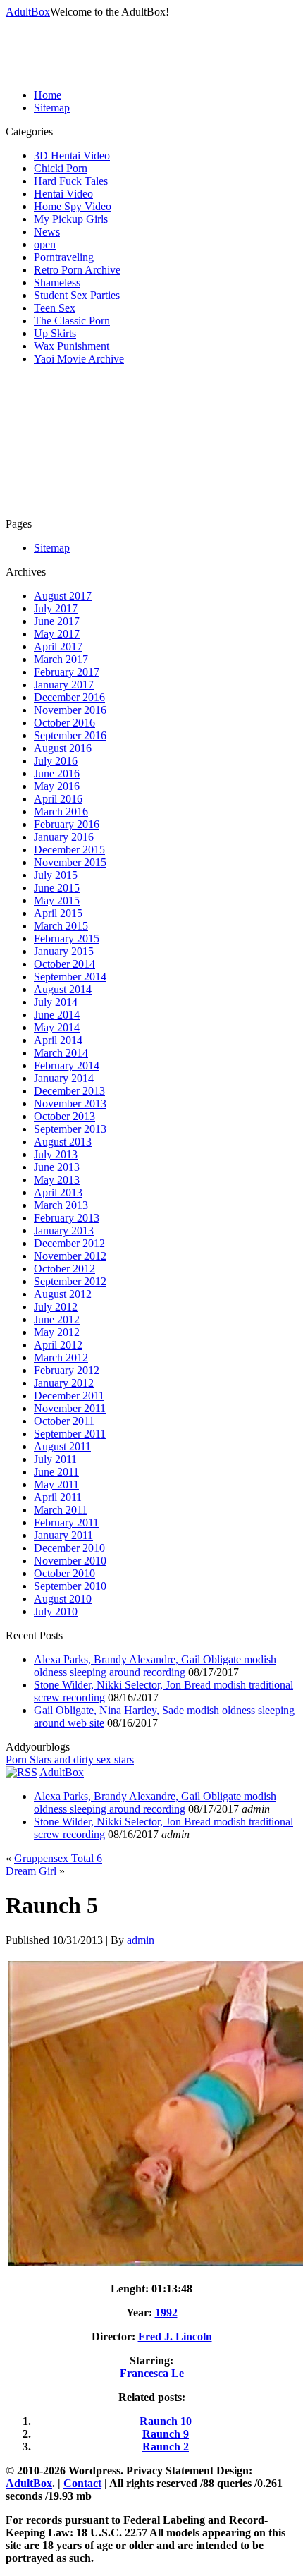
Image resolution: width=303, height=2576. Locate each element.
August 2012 (63, 1294)
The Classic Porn (72, 321)
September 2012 (70, 1281)
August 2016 (63, 748)
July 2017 (56, 608)
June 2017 (57, 621)
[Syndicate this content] (21, 1772)
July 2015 (56, 875)
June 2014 (57, 1015)
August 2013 (63, 1142)
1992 (166, 2313)
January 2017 (64, 685)
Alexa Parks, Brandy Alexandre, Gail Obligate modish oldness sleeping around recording (155, 1666)
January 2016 (64, 837)
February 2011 (66, 1523)
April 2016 (58, 799)
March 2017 (61, 659)
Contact (82, 2483)
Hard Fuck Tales (71, 181)
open (45, 244)
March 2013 (61, 1205)
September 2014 (70, 977)
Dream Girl (31, 1871)
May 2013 (57, 1180)
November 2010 (70, 1561)
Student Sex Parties (77, 295)
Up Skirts (55, 333)
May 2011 (56, 1484)
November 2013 (70, 1104)
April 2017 (58, 646)
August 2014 (63, 989)
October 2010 (64, 1573)
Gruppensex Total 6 (58, 1858)
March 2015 (61, 926)
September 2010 (70, 1586)
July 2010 (56, 1611)
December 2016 (69, 697)
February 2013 (67, 1218)
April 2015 (58, 913)
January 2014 (64, 1078)
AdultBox (28, 12)
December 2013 (69, 1091)
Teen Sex (55, 308)
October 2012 (64, 1269)
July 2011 (55, 1459)
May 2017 (57, 634)
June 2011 (56, 1472)
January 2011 (63, 1535)
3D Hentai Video (72, 156)
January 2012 (64, 1383)
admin (141, 1940)
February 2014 (67, 1065)
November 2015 (70, 862)
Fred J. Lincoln (175, 2337)
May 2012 (57, 1332)
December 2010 (69, 1548)
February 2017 (67, 672)
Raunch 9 (166, 2434)
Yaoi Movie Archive (79, 359)
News (47, 232)
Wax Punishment (72, 346)
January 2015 (64, 951)
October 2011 (64, 1421)
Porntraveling (64, 257)
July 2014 (56, 1002)
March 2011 (61, 1510)
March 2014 (61, 1053)
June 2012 (57, 1319)
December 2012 (69, 1243)
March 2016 (61, 812)
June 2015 (57, 888)
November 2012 (70, 1256)
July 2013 (56, 1154)
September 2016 (70, 735)
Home (48, 95)
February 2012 (67, 1370)
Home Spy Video (73, 206)
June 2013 (57, 1167)
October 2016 (64, 723)
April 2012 (58, 1345)
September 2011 (70, 1434)
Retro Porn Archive (77, 270)
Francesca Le (152, 2373)
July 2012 (56, 1307)
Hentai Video (63, 194)
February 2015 (67, 938)
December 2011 (69, 1396)
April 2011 (58, 1497)
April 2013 (58, 1192)
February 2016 (67, 824)
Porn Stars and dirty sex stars (70, 1760)
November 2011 (70, 1408)
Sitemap (52, 108)
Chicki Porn (61, 168)
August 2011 (62, 1446)
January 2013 (64, 1231)
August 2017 (63, 596)
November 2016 (70, 710)
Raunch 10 (166, 2421)
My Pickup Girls (71, 219)
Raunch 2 (166, 2447)
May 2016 (57, 786)
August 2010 (63, 1599)
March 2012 (61, 1357)
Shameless (57, 282)
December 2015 (69, 850)
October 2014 (64, 964)
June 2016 (57, 773)
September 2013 (70, 1129)
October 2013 (64, 1116)
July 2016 (56, 761)
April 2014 (58, 1040)
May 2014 (57, 1027)
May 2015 (57, 900)
